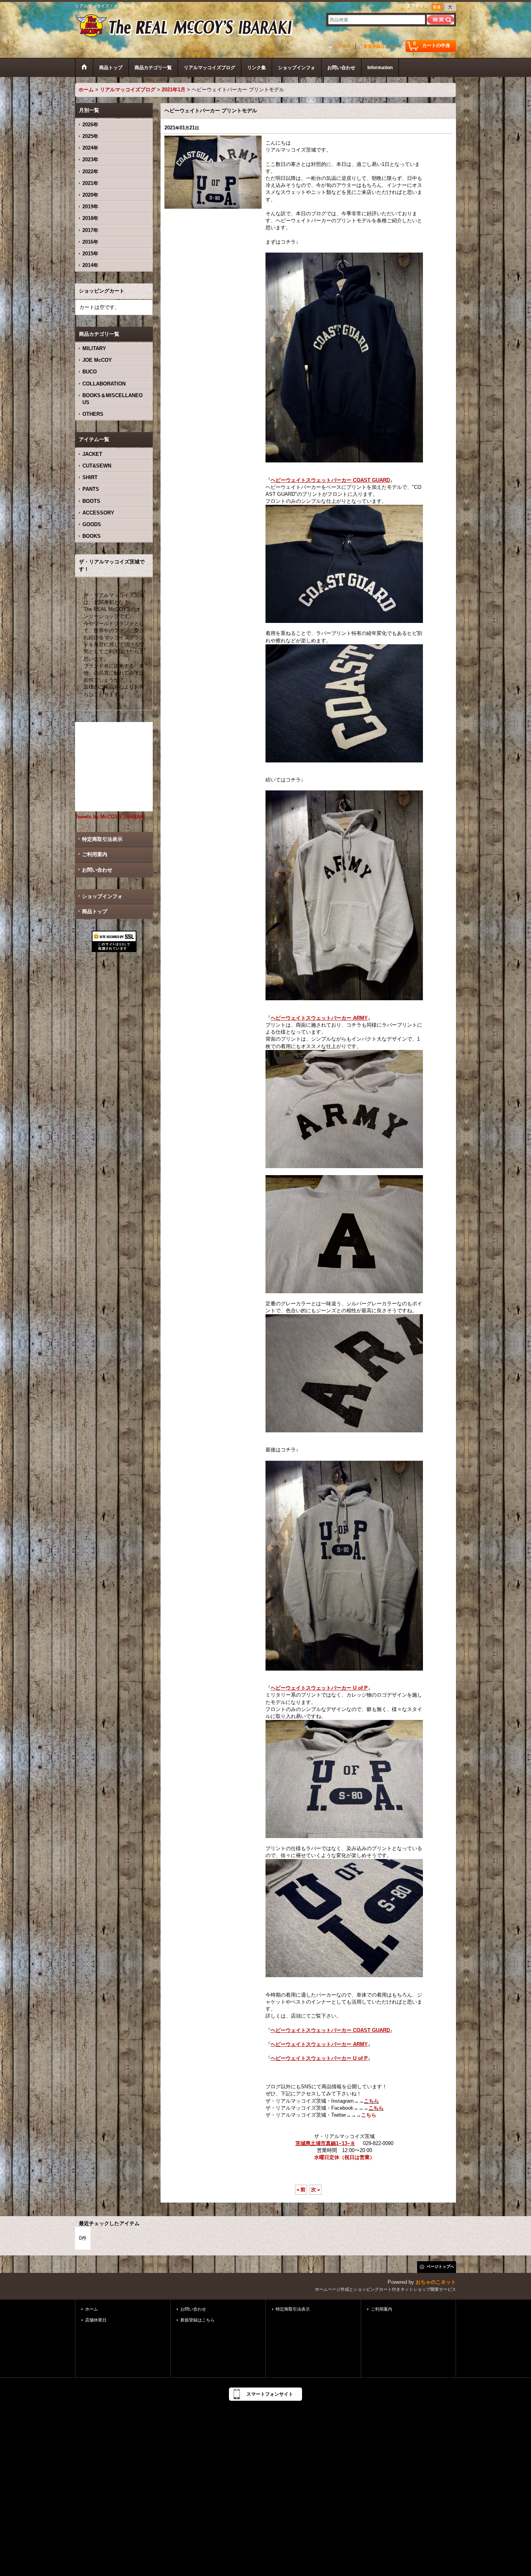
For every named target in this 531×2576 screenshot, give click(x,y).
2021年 (90, 183)
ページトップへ (440, 2266)
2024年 (90, 148)
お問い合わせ (97, 870)
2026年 (90, 125)
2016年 (90, 242)
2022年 (90, 172)
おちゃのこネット (436, 2282)
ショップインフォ (102, 896)
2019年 (90, 207)
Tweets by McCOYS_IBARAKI (110, 817)
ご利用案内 (95, 854)
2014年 (90, 265)
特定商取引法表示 (102, 839)
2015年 (90, 254)
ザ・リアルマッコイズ (185, 26)
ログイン (342, 46)
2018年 (90, 218)
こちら (371, 2101)
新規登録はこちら (381, 46)
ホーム (92, 2309)
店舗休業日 (96, 2320)
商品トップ (95, 911)
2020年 (90, 195)
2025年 (90, 136)
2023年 (90, 160)
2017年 (90, 230)
